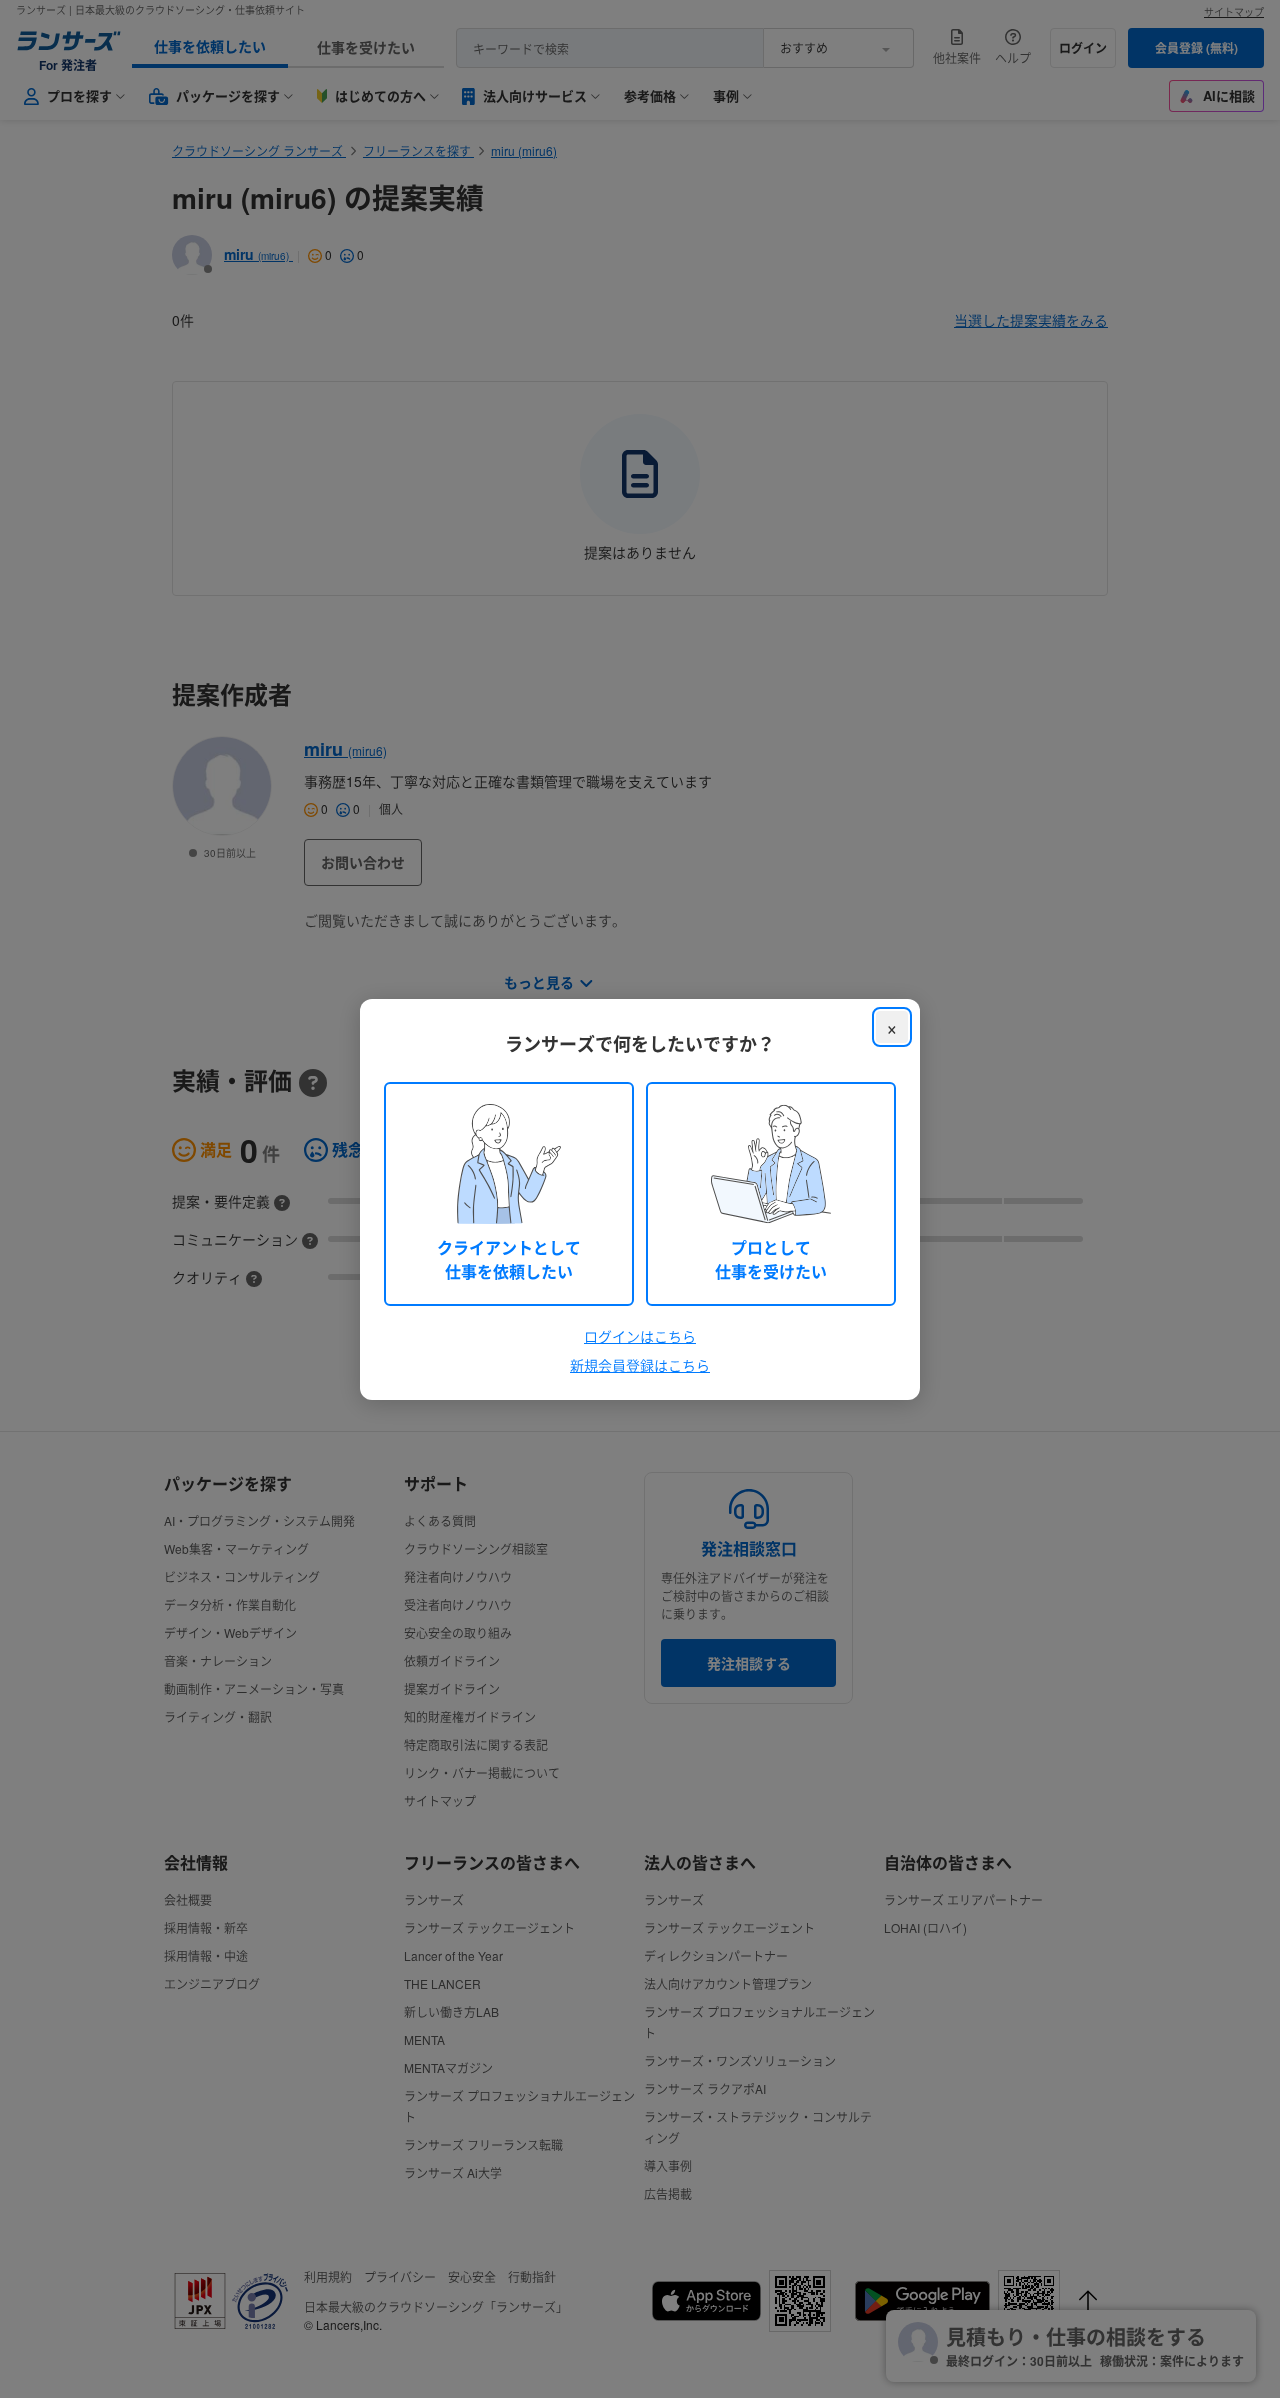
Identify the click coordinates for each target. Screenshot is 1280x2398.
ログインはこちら (640, 1336)
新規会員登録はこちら (640, 1365)
